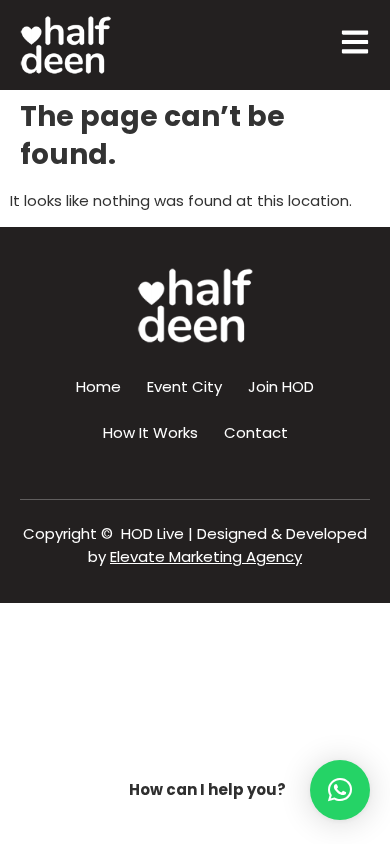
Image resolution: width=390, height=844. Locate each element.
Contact (256, 432)
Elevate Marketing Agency (206, 556)
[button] (340, 790)
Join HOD (281, 386)
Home (98, 386)
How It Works (150, 432)
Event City (184, 386)
